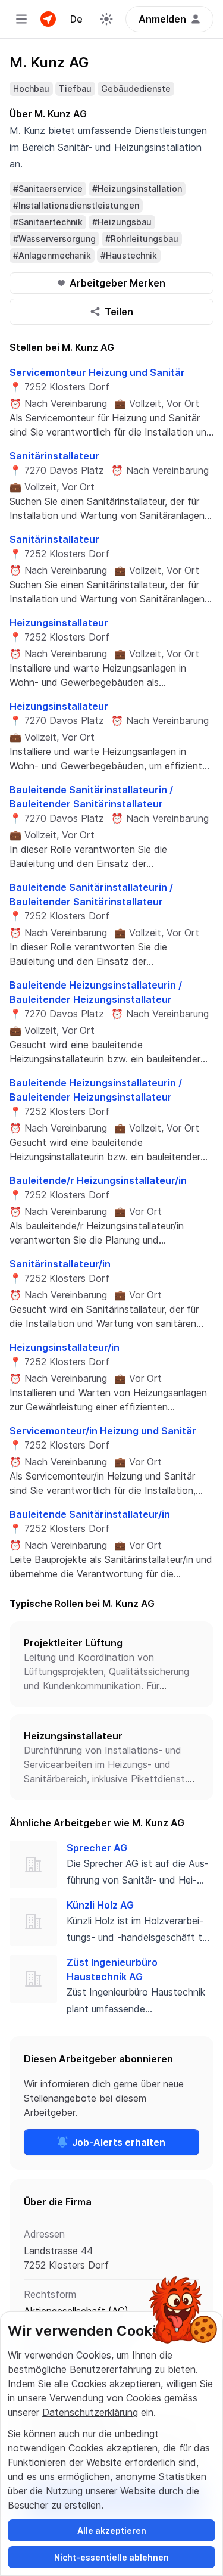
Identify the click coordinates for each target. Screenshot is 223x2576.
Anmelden (162, 19)
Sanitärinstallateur (54, 456)
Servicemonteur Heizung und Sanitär (97, 372)
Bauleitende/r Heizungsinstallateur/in (98, 1180)
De (76, 19)
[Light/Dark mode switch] (106, 19)
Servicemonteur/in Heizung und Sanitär (103, 1431)
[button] (111, 1664)
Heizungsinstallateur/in (65, 1347)
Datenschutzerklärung (90, 2412)
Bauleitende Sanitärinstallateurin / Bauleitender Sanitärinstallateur (91, 797)
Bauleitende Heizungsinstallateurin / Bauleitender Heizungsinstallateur (96, 992)
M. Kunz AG (49, 62)
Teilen (119, 312)
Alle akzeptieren (112, 2530)
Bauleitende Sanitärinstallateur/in (90, 1514)
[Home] (48, 19)
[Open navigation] (21, 19)
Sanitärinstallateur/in (60, 1264)
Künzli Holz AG (100, 1905)
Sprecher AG (97, 1848)
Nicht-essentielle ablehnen (111, 2557)
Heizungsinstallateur (59, 623)
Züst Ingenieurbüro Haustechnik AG (112, 1969)
